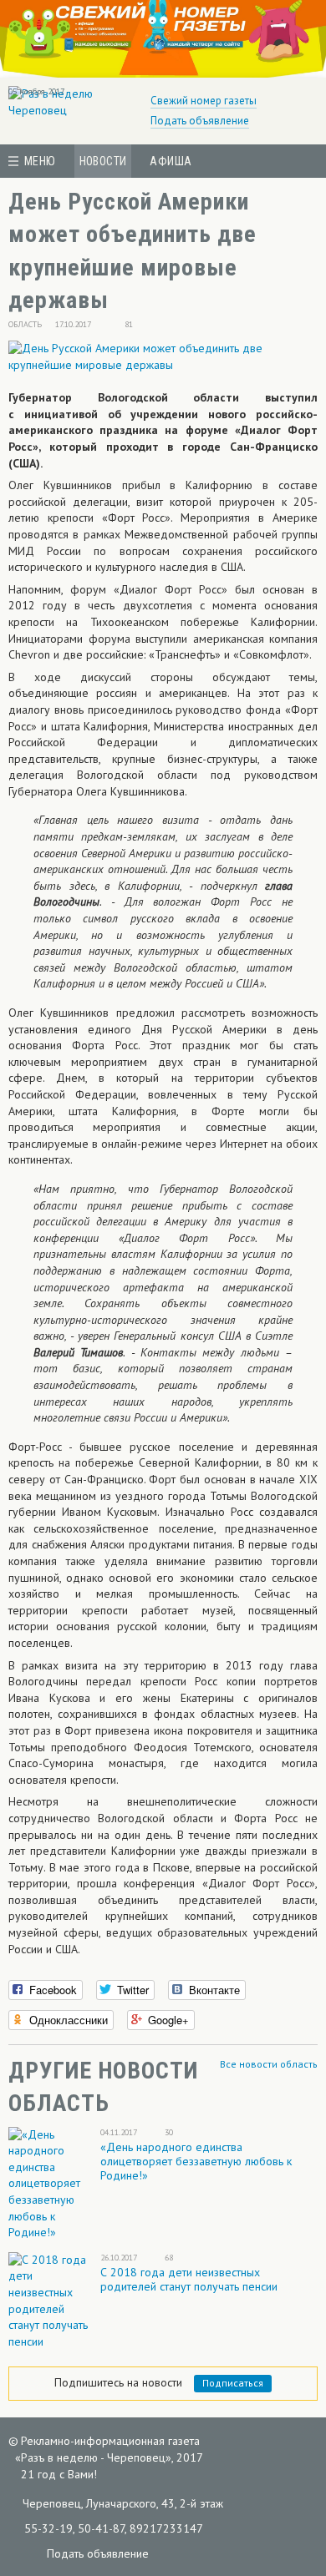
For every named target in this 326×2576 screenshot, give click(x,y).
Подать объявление (200, 121)
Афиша (171, 161)
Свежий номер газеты (204, 101)
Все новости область (269, 2064)
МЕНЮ (40, 161)
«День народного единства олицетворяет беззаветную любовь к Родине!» (196, 2161)
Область (25, 324)
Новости (103, 161)
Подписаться (233, 2383)
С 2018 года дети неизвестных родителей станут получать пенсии (189, 2279)
